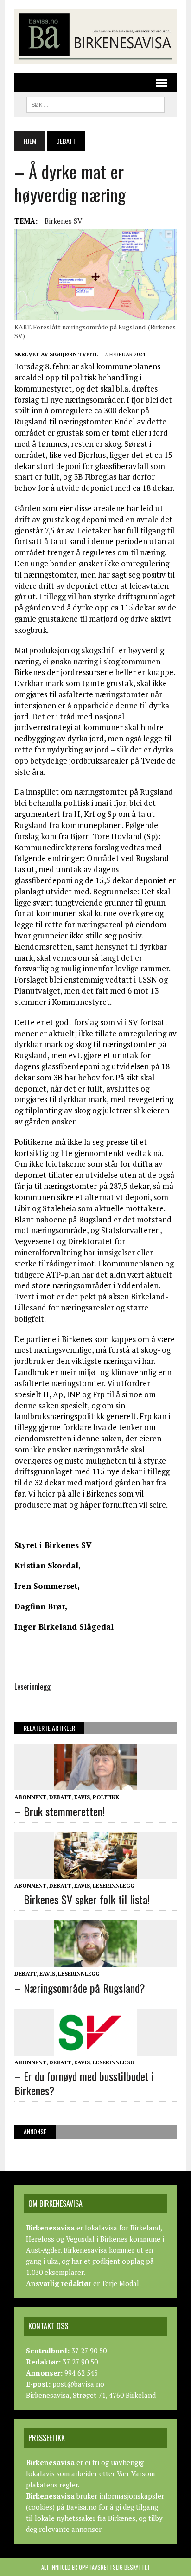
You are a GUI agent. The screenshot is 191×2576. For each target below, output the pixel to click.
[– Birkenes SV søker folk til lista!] (95, 1873)
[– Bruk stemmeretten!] (95, 1784)
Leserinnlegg (114, 1885)
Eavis (82, 1797)
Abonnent (30, 1797)
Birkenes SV (63, 221)
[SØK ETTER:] (95, 103)
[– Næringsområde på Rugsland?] (95, 1961)
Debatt (60, 1797)
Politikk (106, 1797)
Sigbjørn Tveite (74, 354)
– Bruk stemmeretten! (60, 1811)
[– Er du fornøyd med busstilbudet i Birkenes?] (95, 2049)
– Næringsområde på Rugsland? (80, 1988)
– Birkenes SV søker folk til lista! (82, 1899)
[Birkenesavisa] (95, 36)
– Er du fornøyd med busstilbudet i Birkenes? (84, 2083)
